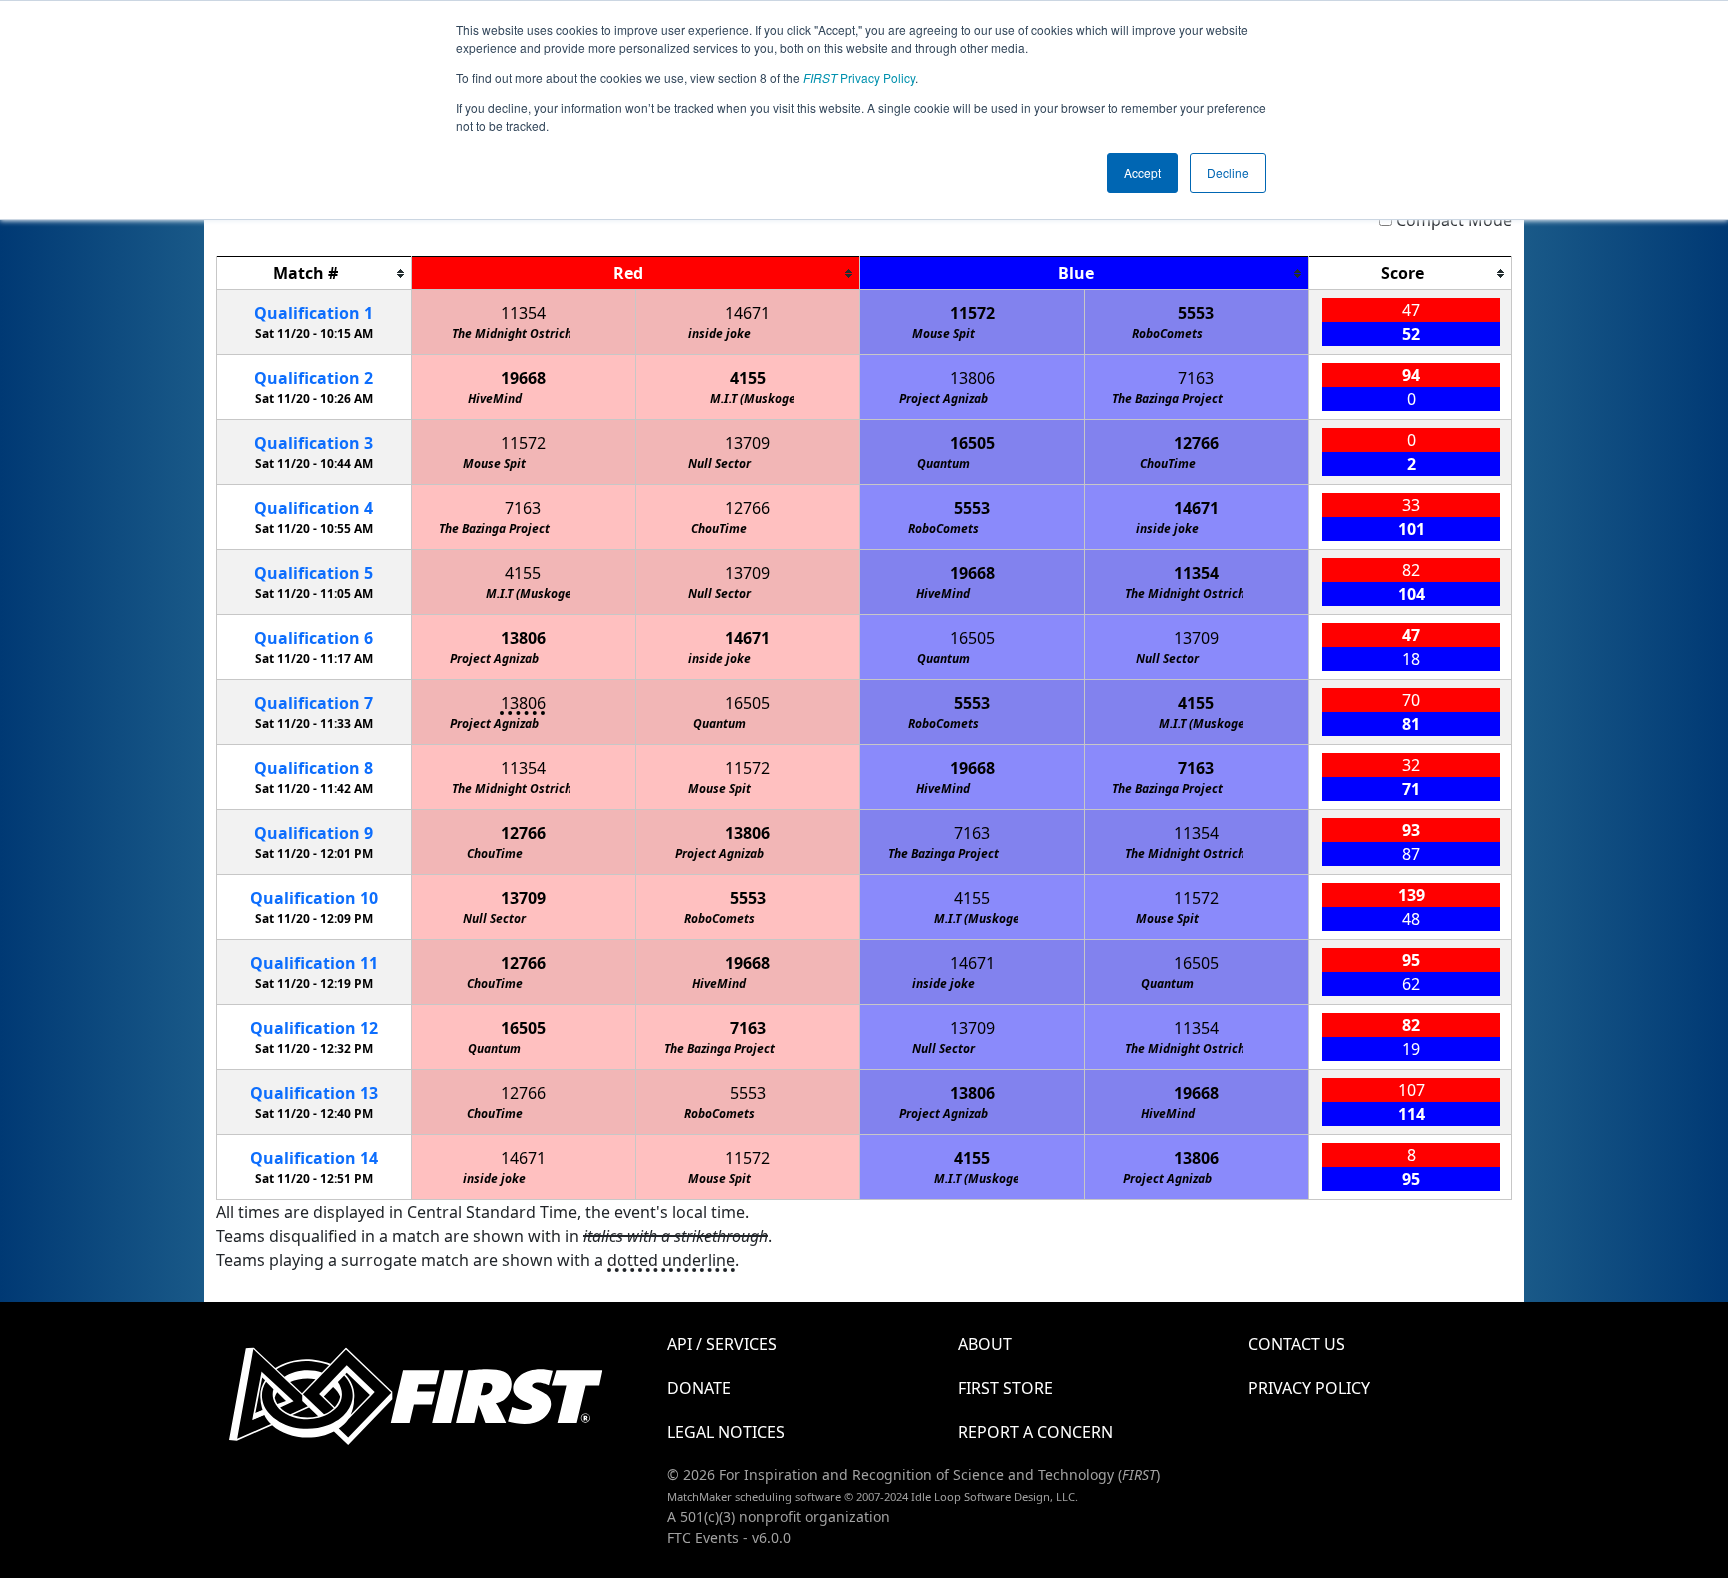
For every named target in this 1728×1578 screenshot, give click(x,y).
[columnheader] (314, 273)
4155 (748, 378)
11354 (523, 313)
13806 (972, 378)
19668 (523, 378)
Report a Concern (1035, 1432)
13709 (747, 443)
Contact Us (1296, 1344)
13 (314, 1093)
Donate (699, 1388)
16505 (972, 443)
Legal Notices (726, 1432)
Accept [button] (1142, 172)
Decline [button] (1228, 172)
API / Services (722, 1344)
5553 (1196, 313)
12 (314, 1028)
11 (314, 963)
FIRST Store (1005, 1388)
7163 (1196, 378)
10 (314, 898)
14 (314, 1158)
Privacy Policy (859, 77)
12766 (1196, 443)
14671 (747, 313)
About (985, 1344)
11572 (972, 313)
